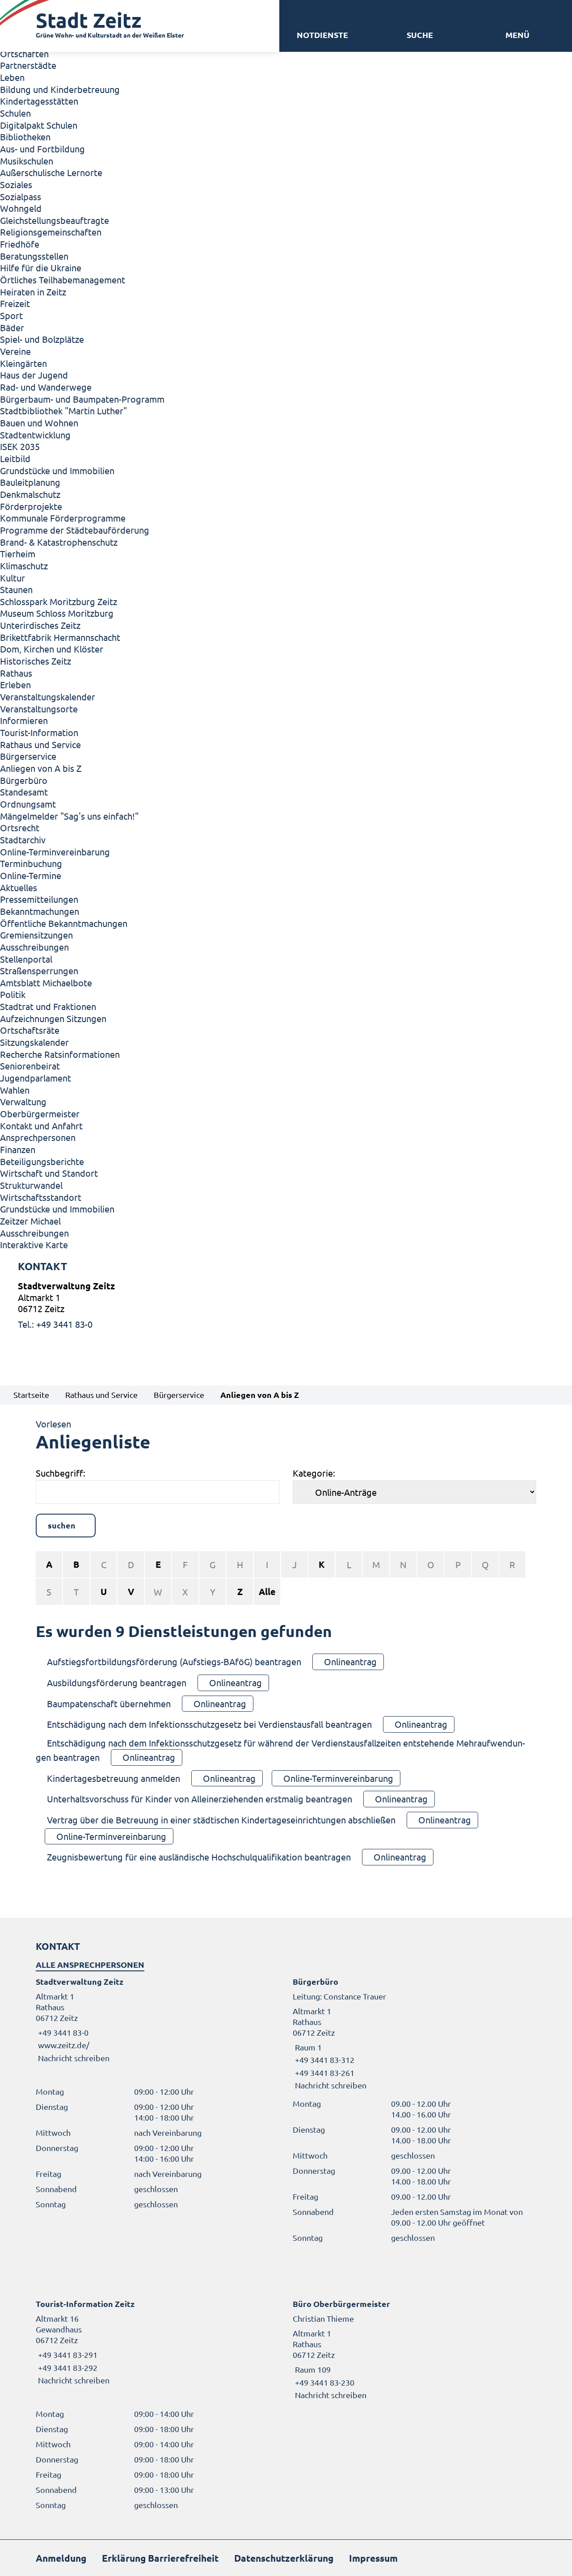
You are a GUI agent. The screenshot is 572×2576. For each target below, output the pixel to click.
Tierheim (18, 554)
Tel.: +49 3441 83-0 (55, 1324)
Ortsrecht (20, 827)
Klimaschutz (24, 566)
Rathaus (16, 673)
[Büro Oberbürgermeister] (414, 2349)
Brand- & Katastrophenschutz (59, 542)
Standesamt (24, 792)
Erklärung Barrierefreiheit (160, 2558)
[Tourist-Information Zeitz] (158, 2342)
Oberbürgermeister (40, 1113)
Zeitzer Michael (30, 1221)
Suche (420, 35)
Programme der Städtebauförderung (75, 530)
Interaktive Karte (34, 1244)
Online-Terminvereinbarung (55, 852)
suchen (62, 1525)
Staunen (16, 589)
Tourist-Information (39, 732)
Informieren (24, 720)
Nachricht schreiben (74, 2058)
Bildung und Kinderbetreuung (60, 89)
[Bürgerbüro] (414, 2033)
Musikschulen (27, 161)
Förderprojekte (31, 506)
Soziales (16, 184)
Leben (12, 77)
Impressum (373, 2558)
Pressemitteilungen (39, 899)
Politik (13, 994)
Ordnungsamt (28, 804)
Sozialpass (21, 196)
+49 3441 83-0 (62, 2032)
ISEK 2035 (20, 446)
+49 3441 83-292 (67, 2368)
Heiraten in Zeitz (33, 292)
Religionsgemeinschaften (51, 232)
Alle (267, 1591)
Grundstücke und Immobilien (57, 470)
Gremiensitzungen (36, 935)
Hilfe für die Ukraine (41, 267)
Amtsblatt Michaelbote (46, 983)
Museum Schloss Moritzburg (57, 613)
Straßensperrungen (39, 970)
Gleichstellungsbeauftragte (55, 220)
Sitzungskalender (34, 1042)
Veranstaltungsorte (39, 709)
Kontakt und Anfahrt (41, 1126)
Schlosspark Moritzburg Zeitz (59, 601)
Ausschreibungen (34, 947)
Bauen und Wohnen (39, 423)
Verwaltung (23, 1101)
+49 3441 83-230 (324, 2382)
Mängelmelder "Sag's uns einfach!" (69, 816)
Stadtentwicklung (35, 435)
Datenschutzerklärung (284, 2558)
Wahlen (15, 1090)
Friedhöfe (20, 244)
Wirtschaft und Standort (49, 1173)
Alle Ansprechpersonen (90, 1964)
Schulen (15, 113)
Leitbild (15, 458)
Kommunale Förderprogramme (63, 518)
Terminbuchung (31, 863)
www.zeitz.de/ (64, 2045)
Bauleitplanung (30, 482)
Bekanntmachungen (40, 911)
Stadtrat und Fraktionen (48, 1006)
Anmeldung (61, 2558)
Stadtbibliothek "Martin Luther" (63, 410)
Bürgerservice (28, 756)
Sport (11, 315)
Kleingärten (23, 363)
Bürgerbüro (24, 780)
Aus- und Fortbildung (42, 149)
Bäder (12, 327)
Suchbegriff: (61, 1473)
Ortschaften (24, 53)
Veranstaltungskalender (48, 697)
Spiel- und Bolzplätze (42, 339)
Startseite (31, 1395)
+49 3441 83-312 (324, 2060)
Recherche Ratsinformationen (60, 1054)
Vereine (15, 351)
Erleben (15, 684)
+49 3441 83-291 (67, 2355)
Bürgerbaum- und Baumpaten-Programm (82, 399)
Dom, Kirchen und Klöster (52, 649)
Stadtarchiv (23, 840)
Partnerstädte (28, 65)
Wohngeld (21, 208)
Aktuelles (19, 887)
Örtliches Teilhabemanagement (63, 280)
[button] (517, 35)
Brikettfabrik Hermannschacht (60, 637)
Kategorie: (314, 1473)
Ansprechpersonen (38, 1137)
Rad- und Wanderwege (46, 387)
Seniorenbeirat (30, 1066)
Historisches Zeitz (36, 661)
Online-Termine (31, 875)
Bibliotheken (25, 137)
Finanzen (18, 1149)
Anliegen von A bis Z (41, 768)
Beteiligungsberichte (42, 1161)
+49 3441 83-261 (324, 2073)
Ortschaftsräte (30, 1030)
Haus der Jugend (34, 375)
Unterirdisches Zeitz (40, 625)
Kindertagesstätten (39, 101)
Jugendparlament (36, 1078)
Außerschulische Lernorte (51, 172)
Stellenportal (26, 959)
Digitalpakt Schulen (39, 125)
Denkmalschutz (30, 494)
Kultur (13, 578)
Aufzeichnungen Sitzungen (53, 1018)
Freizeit (15, 303)
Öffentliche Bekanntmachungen (64, 923)
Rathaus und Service (40, 744)
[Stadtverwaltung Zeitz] (286, 1305)
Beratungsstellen (34, 256)
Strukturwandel (31, 1185)
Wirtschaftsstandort (41, 1197)
